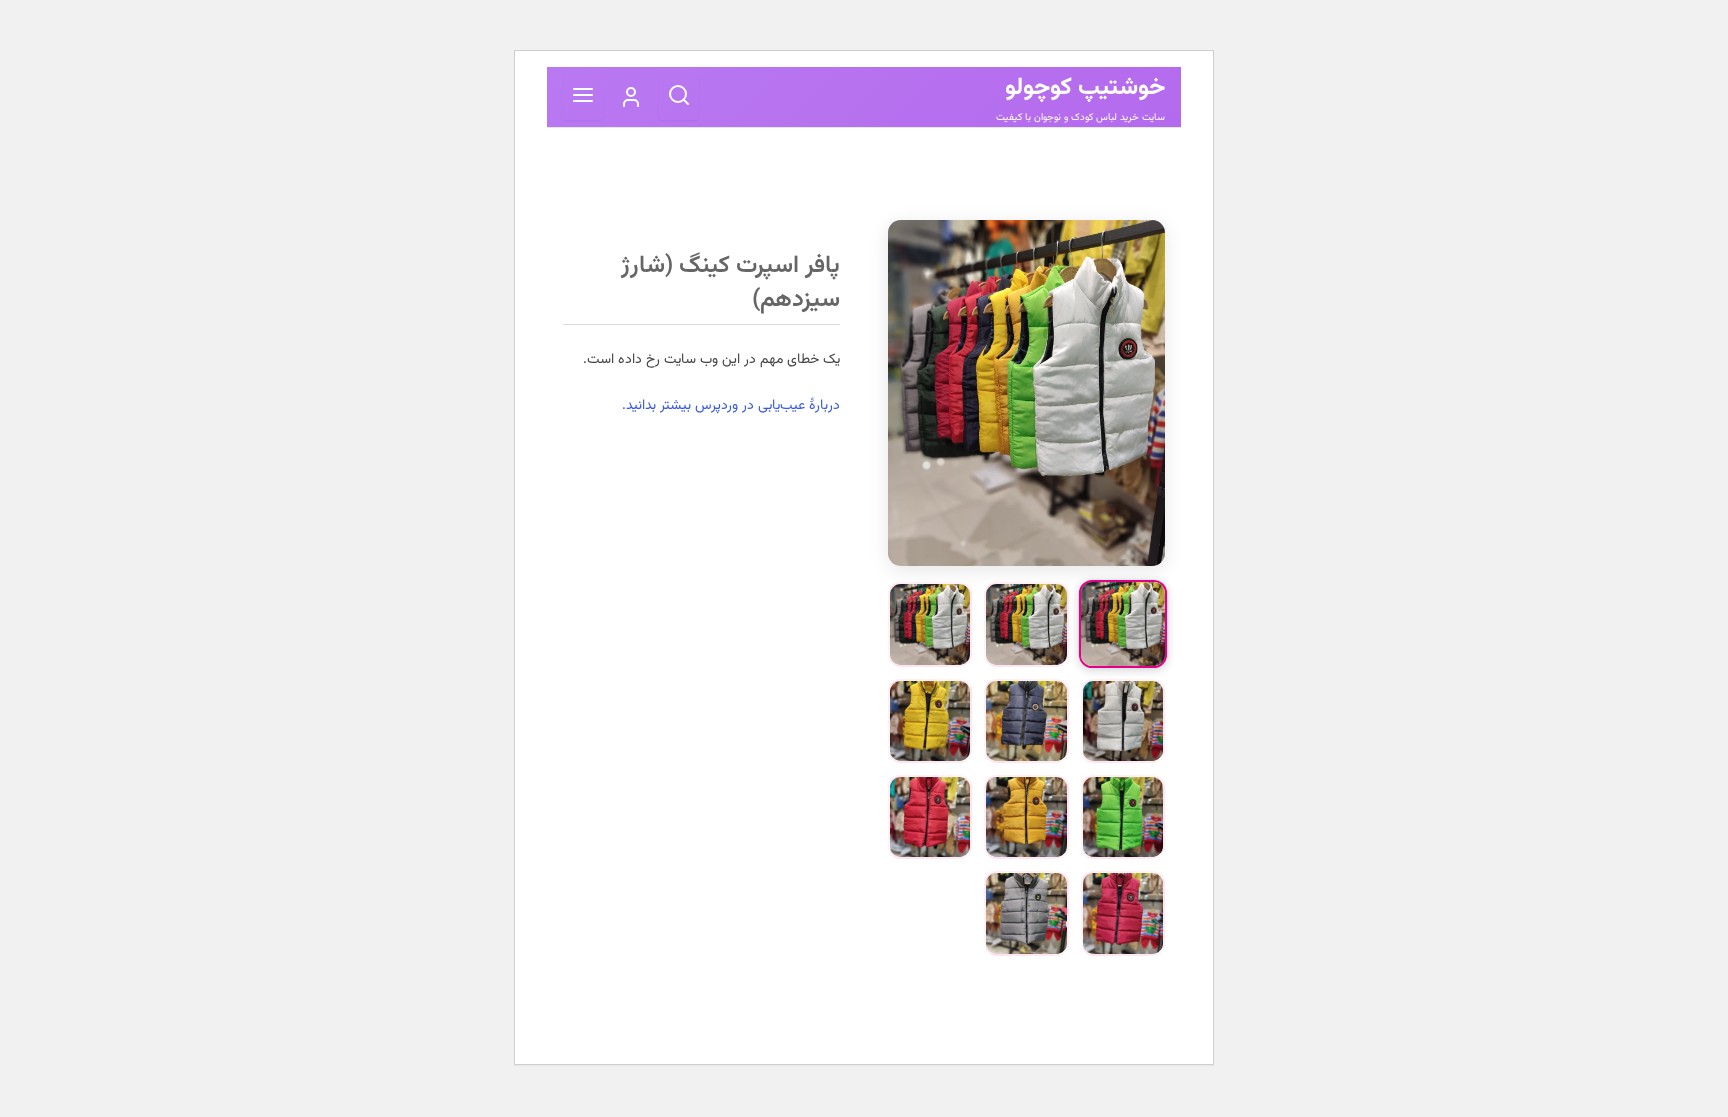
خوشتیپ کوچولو (1085, 88)
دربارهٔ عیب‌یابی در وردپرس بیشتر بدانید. (731, 406)
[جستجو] (679, 97)
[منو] (583, 97)
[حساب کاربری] (631, 97)
